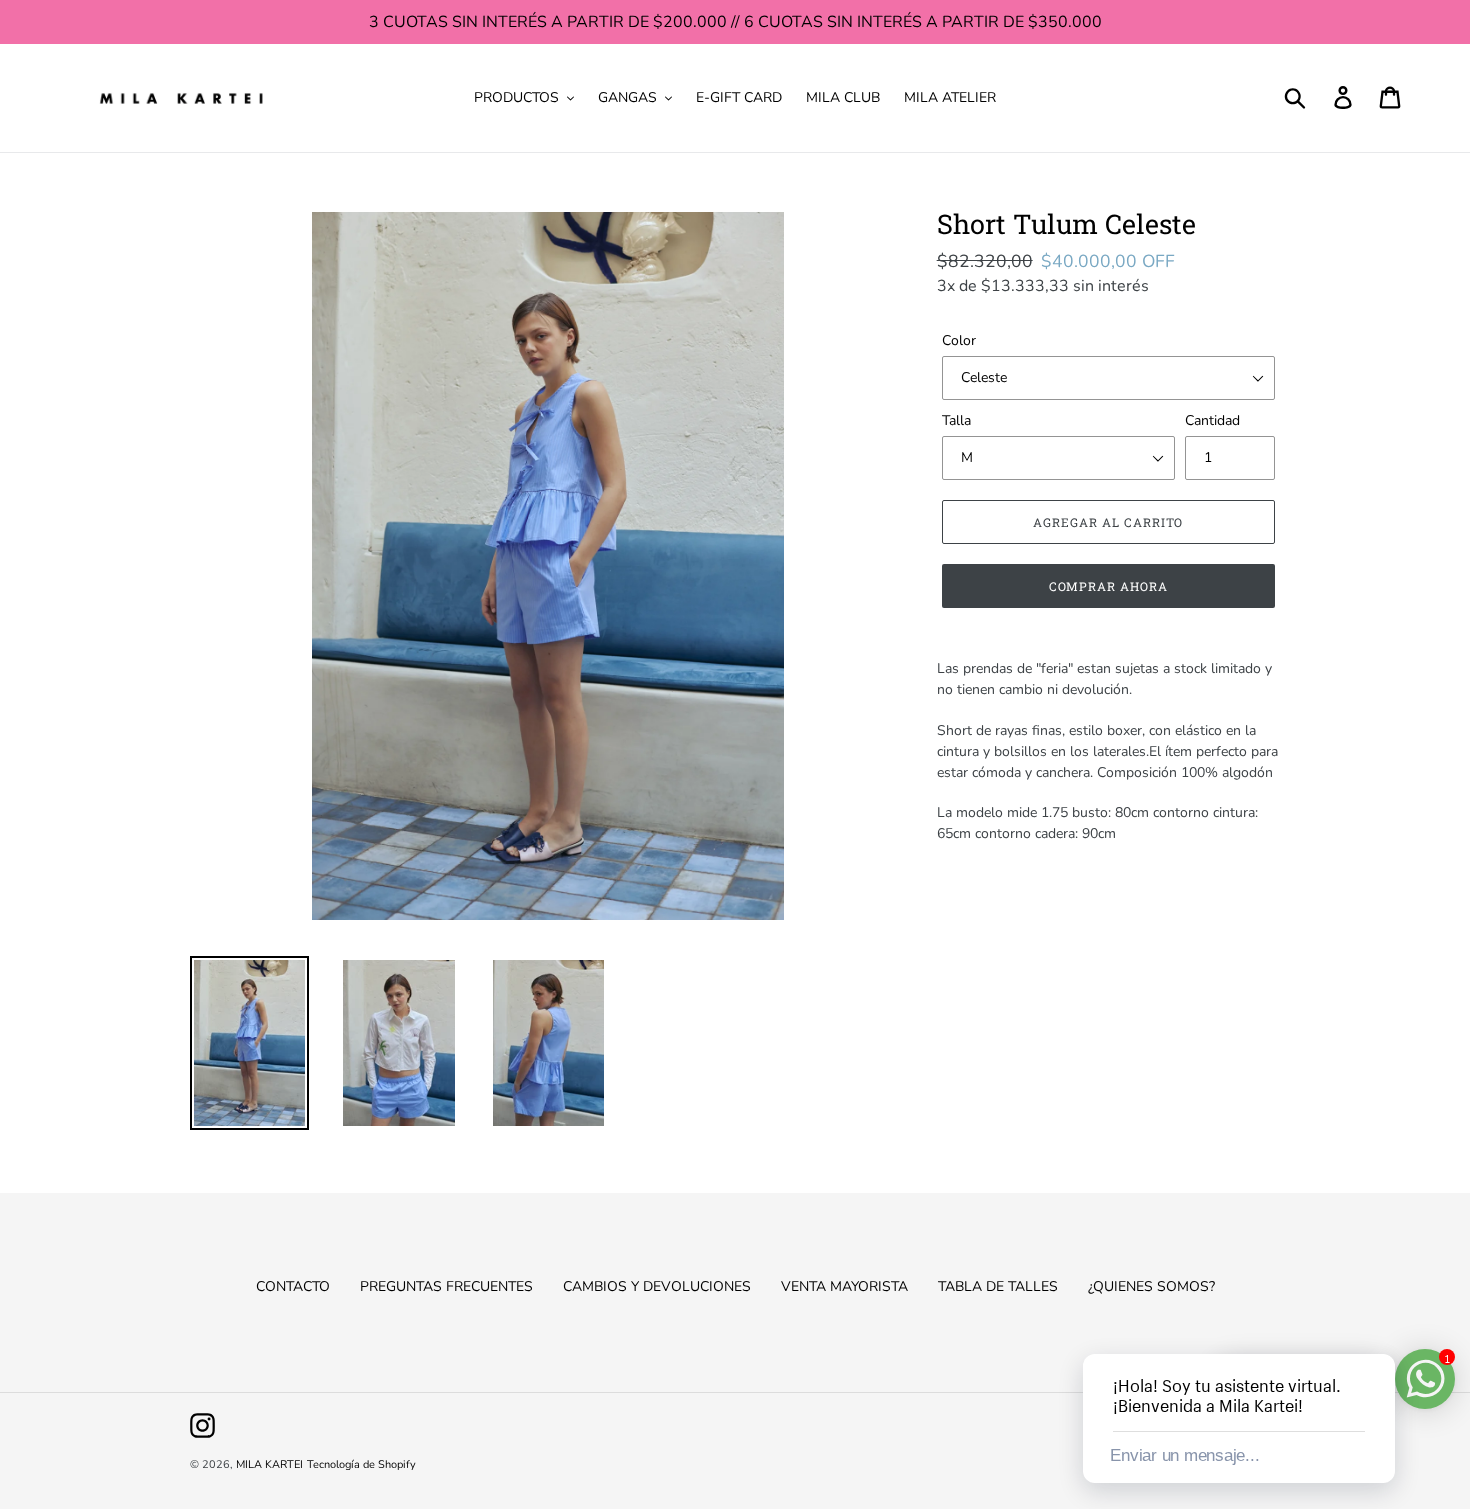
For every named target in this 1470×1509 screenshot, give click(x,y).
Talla (956, 420)
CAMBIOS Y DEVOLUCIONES (657, 1286)
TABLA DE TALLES (998, 1286)
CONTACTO (293, 1286)
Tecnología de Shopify (361, 1464)
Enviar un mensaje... (1184, 1455)
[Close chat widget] (1378, 1331)
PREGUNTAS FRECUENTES (446, 1286)
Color (959, 340)
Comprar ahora (1108, 586)
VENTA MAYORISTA (844, 1286)
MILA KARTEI (269, 1464)
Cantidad (1212, 420)
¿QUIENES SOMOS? (1151, 1286)
